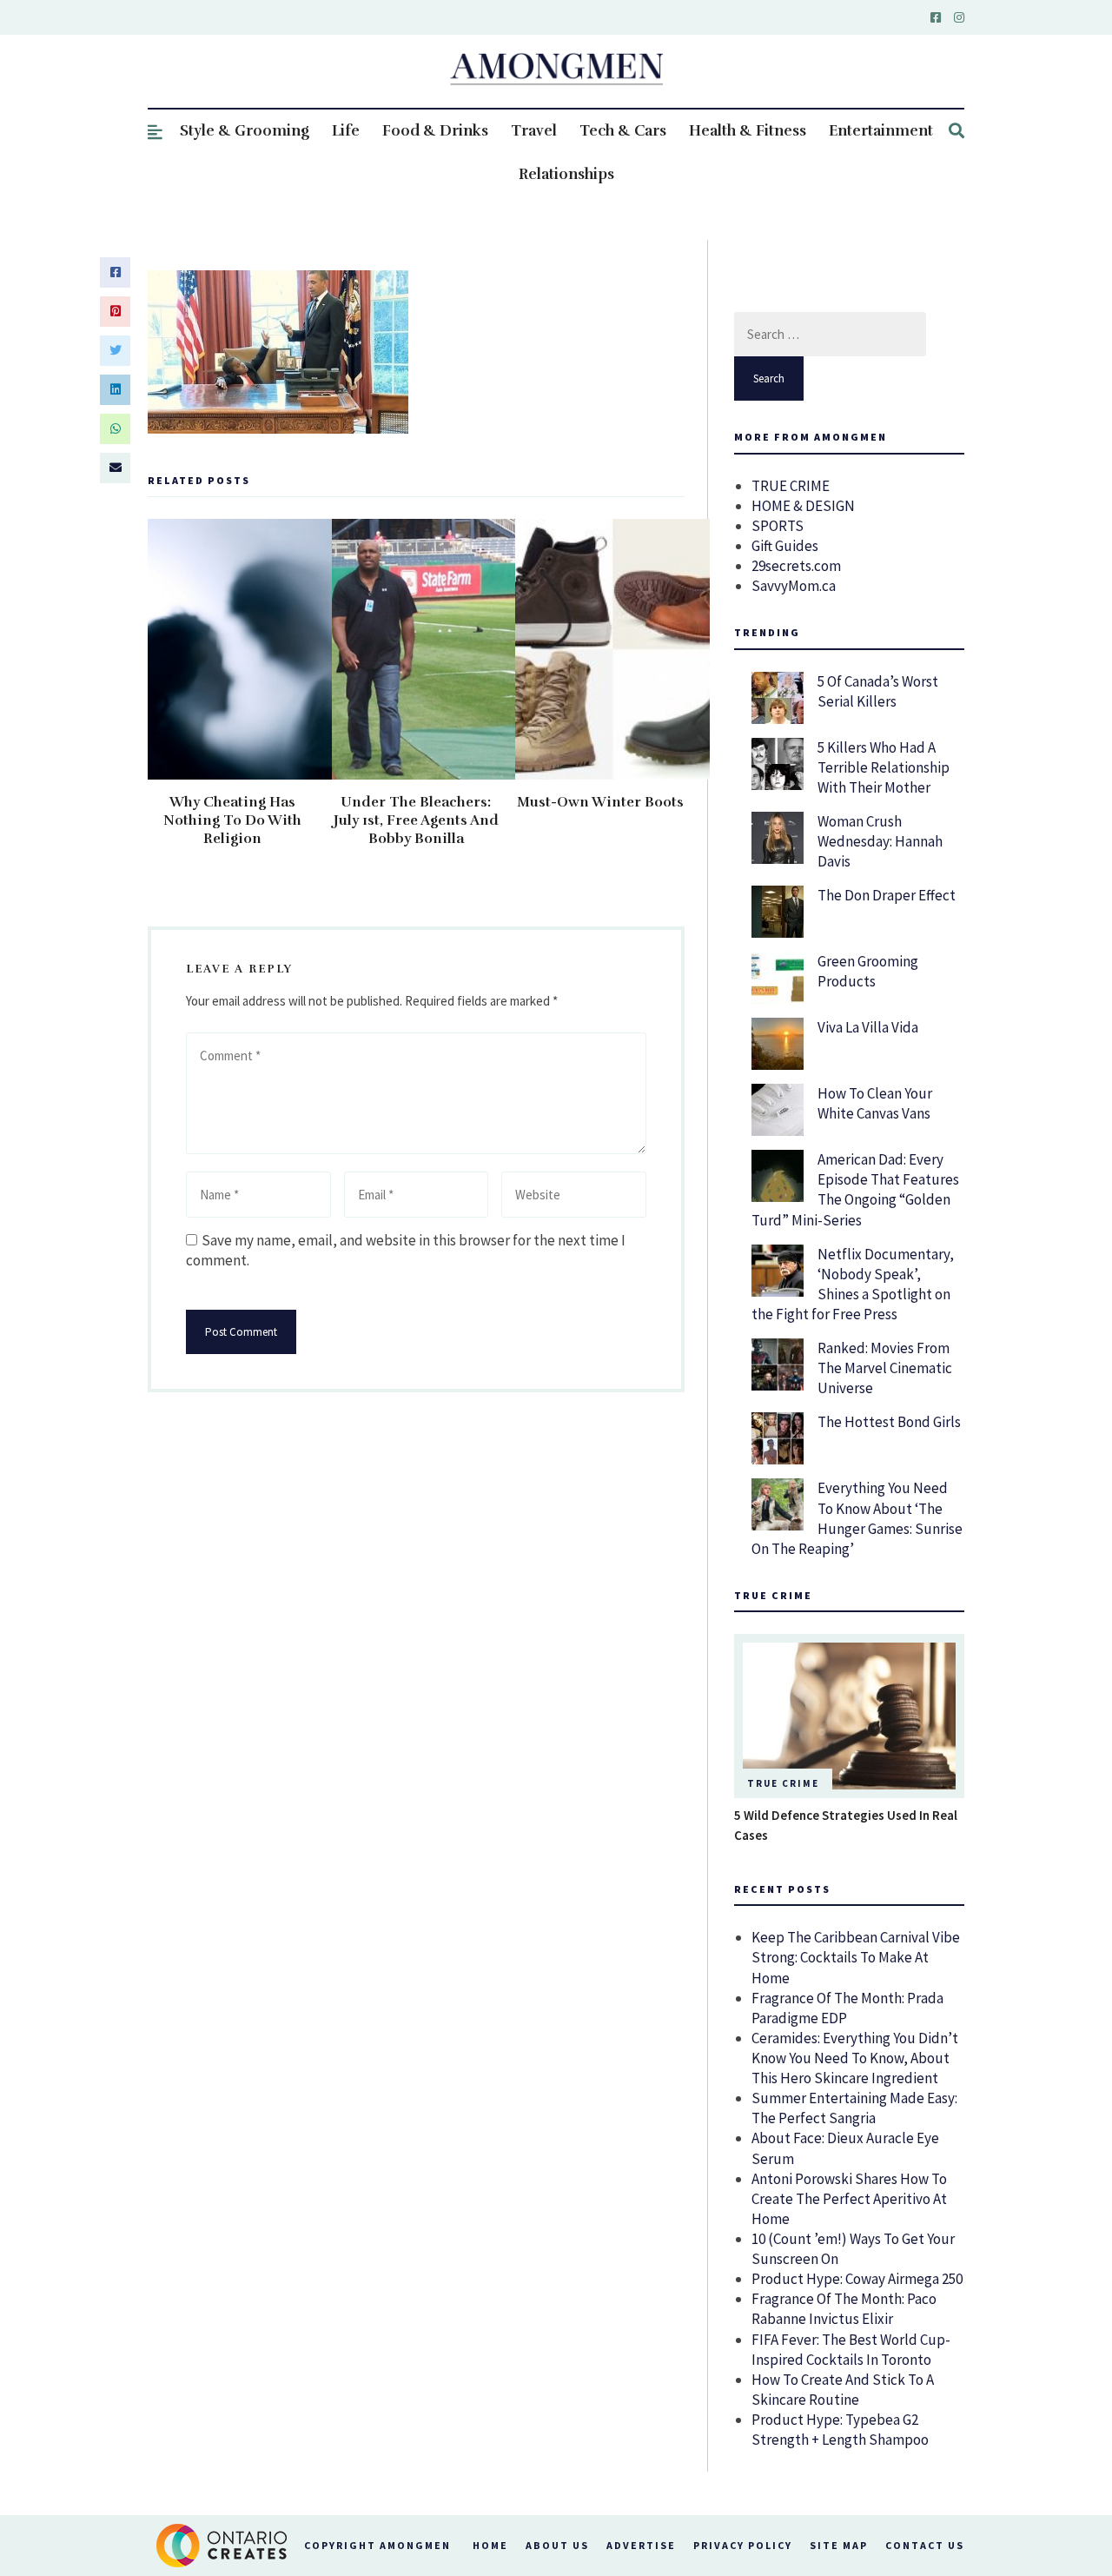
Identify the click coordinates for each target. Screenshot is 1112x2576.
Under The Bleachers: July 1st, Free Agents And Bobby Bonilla (416, 820)
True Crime (783, 1783)
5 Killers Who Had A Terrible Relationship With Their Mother (884, 767)
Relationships (566, 174)
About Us (557, 2545)
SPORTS (778, 526)
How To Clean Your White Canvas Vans (875, 1103)
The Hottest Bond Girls (889, 1422)
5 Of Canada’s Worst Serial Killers (878, 691)
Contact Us (925, 2545)
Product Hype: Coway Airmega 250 (857, 2279)
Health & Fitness (748, 131)
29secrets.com (796, 566)
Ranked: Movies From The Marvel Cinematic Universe (885, 1368)
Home (490, 2545)
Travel (534, 131)
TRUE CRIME (791, 486)
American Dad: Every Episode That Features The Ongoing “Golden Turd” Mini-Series (855, 1189)
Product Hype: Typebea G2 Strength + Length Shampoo (840, 2430)
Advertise (641, 2545)
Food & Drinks (435, 131)
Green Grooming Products (868, 971)
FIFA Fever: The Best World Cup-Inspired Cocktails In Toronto (851, 2350)
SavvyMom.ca (794, 586)
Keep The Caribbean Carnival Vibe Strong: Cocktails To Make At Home (856, 1957)
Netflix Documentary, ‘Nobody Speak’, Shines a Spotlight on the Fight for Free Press (853, 1284)
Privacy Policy (743, 2545)
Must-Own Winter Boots (600, 802)
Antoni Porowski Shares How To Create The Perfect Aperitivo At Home (849, 2199)
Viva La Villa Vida (868, 1027)
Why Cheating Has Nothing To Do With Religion (232, 820)
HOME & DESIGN (803, 506)
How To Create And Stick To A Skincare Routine (843, 2390)
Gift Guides (785, 546)
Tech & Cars (623, 131)
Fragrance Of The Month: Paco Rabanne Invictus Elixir (844, 2309)
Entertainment (881, 131)
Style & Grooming (245, 131)
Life (346, 131)
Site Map (839, 2545)
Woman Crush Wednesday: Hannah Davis (880, 841)
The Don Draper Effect (887, 895)
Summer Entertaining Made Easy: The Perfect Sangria (854, 2108)
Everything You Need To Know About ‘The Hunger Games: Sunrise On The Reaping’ (857, 1518)
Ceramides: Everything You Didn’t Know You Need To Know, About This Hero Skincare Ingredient (855, 2058)
